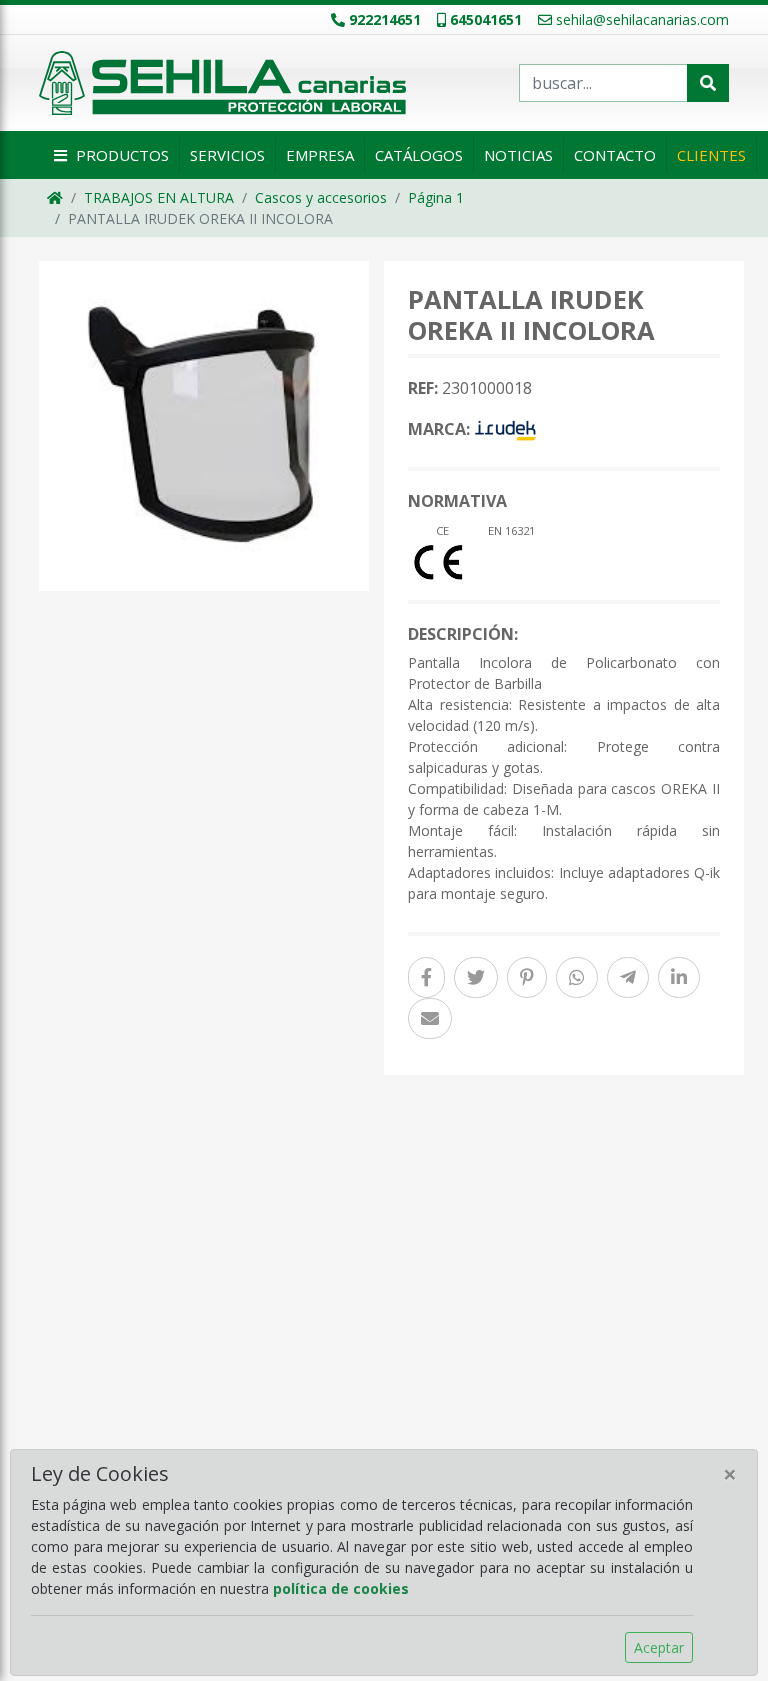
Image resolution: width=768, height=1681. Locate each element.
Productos (120, 155)
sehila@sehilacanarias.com (642, 19)
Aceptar (659, 1647)
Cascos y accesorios (321, 197)
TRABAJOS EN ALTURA (159, 197)
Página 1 (436, 197)
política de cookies (341, 1588)
